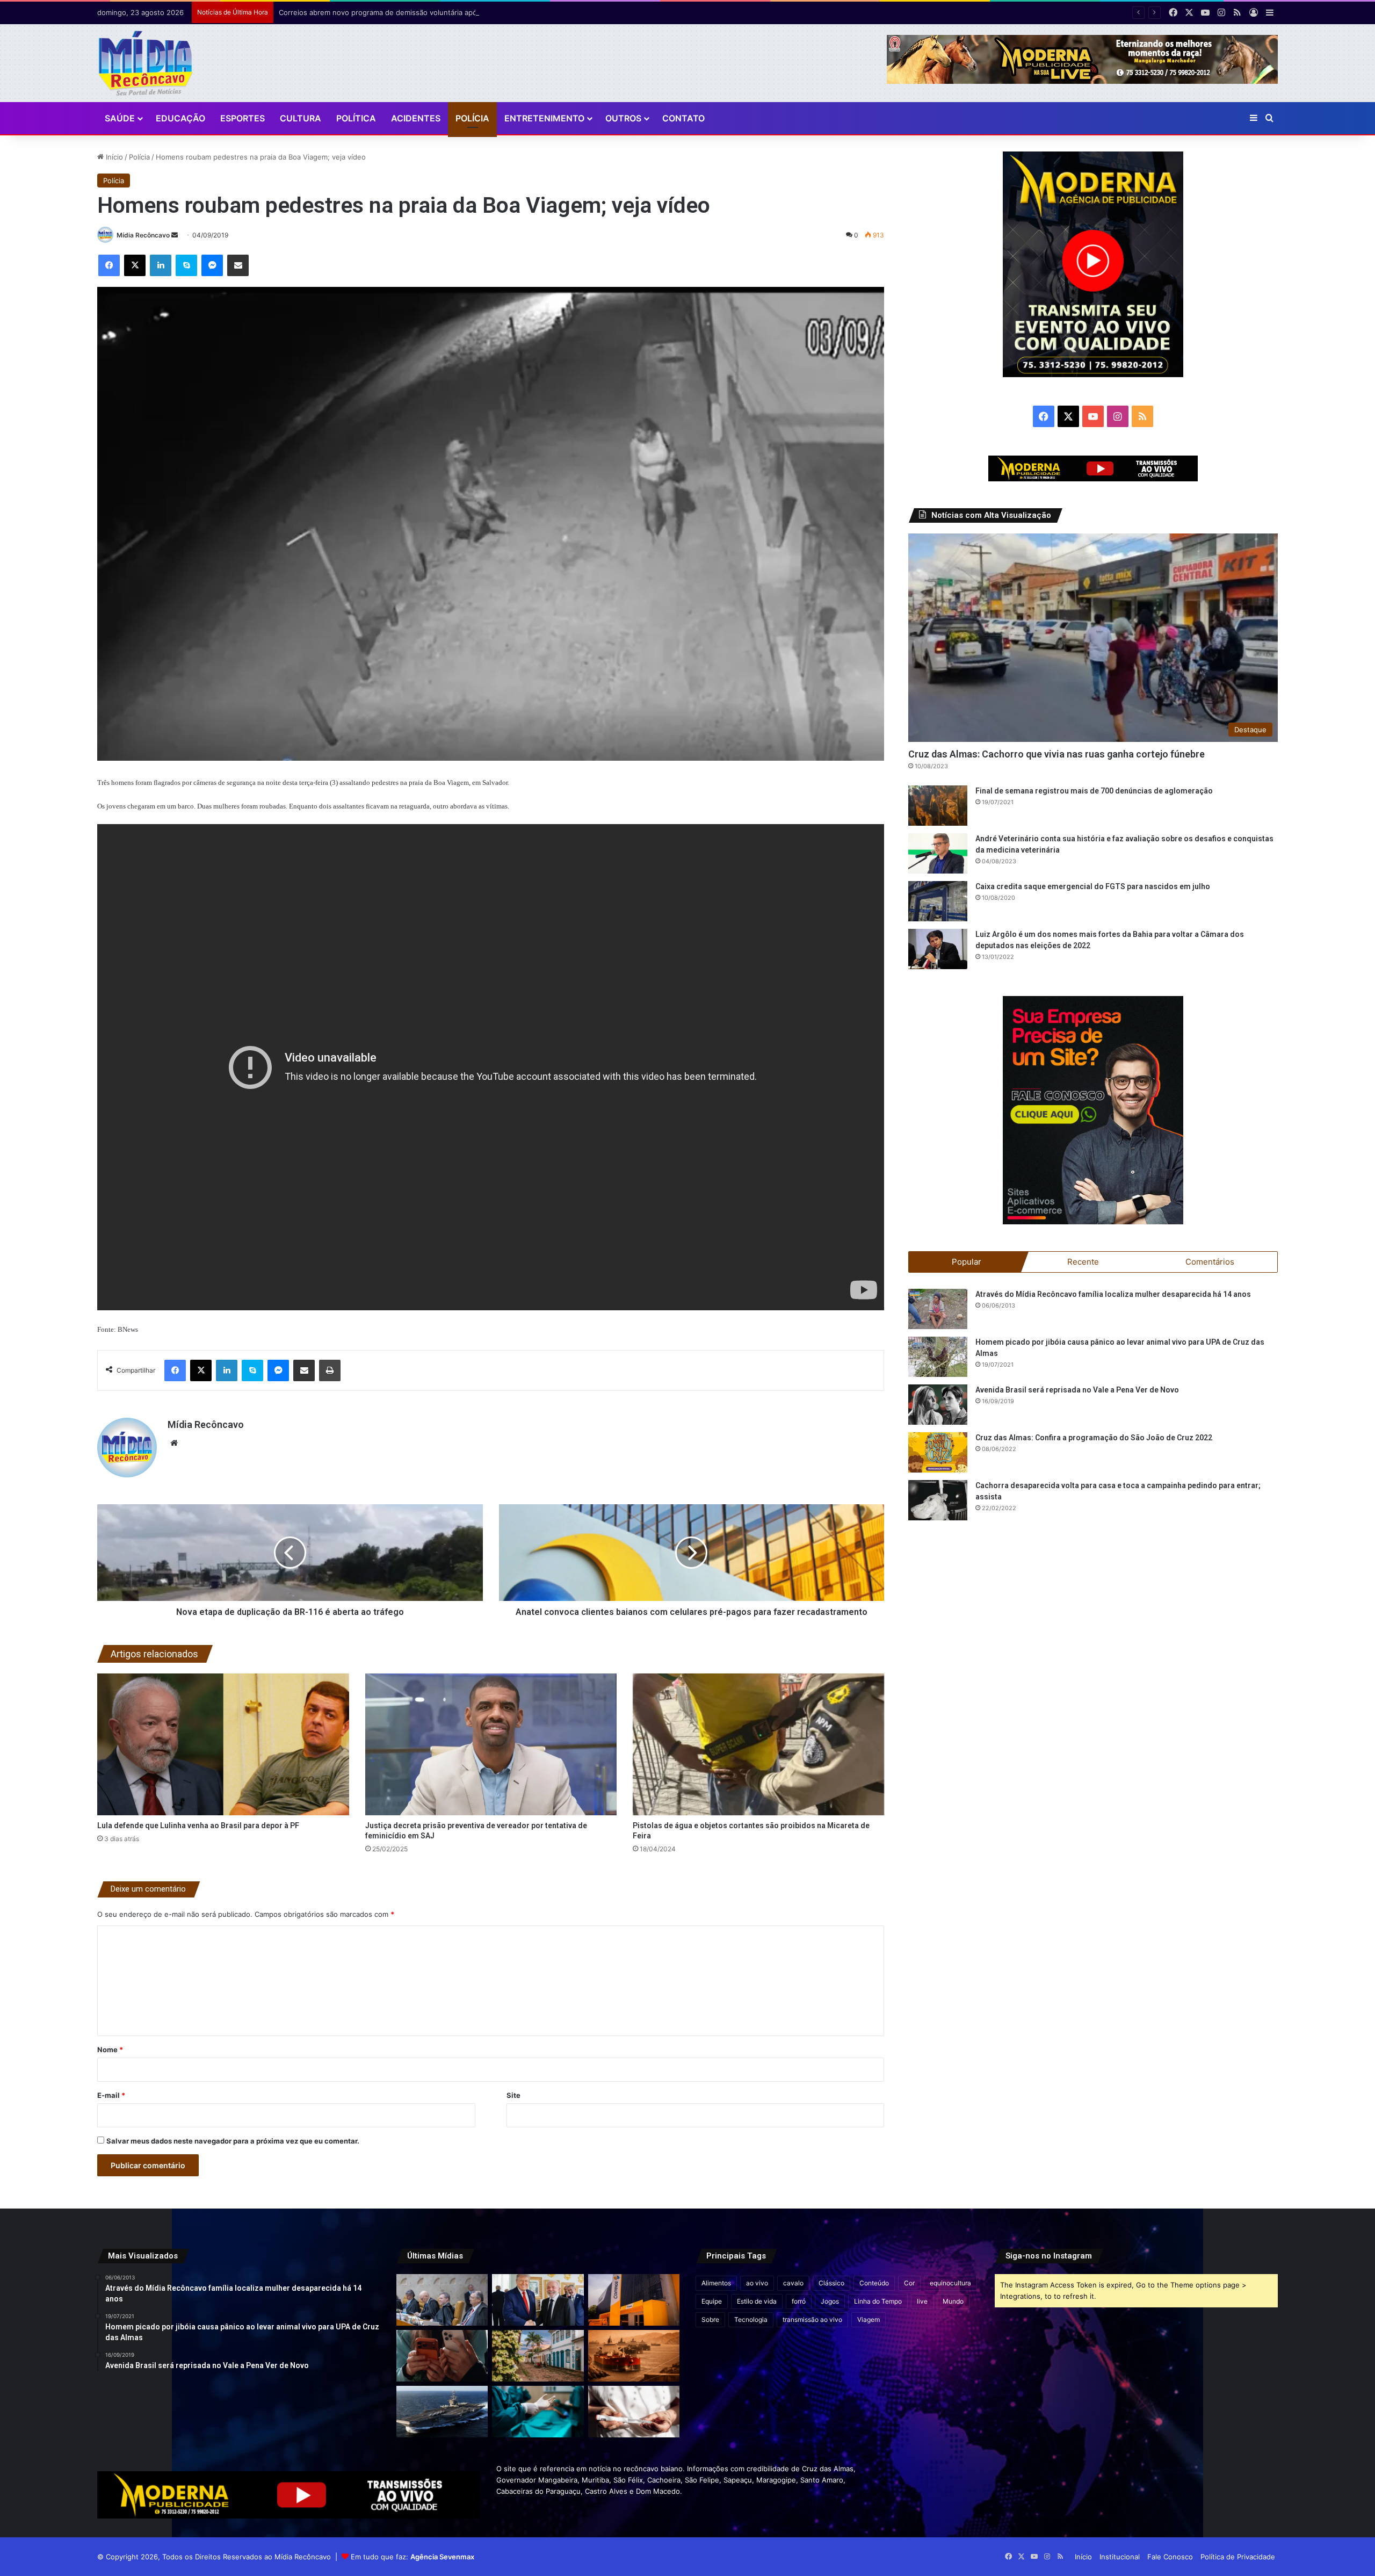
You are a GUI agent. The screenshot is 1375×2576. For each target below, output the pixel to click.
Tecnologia (751, 2319)
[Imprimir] (330, 1370)
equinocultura (950, 2283)
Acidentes (416, 118)
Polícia (472, 118)
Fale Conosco (1170, 2557)
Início (113, 157)
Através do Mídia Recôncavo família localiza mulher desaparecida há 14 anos (1113, 1294)
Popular (967, 1262)
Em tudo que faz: (412, 2557)
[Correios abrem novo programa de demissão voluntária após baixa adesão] (634, 2300)
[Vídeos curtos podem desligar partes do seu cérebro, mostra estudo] (442, 2356)
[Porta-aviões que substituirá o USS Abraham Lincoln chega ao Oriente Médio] (442, 2412)
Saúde (120, 118)
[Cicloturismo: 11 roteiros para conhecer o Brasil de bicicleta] (538, 2356)
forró (799, 2301)
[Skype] (186, 265)
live (922, 2301)
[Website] (174, 1443)
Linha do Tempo (878, 2301)
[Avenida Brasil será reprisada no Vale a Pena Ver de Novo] (938, 1405)
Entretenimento (544, 118)
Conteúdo (874, 2283)
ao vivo (757, 2283)
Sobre (710, 2319)
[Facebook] (109, 265)
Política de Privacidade (1238, 2557)
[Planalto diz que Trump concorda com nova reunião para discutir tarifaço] (538, 2300)
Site (513, 2095)
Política (356, 118)
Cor (909, 2283)
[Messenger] (212, 265)
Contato (683, 118)
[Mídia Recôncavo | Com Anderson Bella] (145, 63)
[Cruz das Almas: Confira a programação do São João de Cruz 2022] (938, 1452)
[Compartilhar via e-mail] (238, 265)
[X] (135, 265)
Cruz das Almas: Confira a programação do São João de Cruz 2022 (1094, 1438)
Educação (180, 118)
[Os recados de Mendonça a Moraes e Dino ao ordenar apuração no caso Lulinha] (442, 2300)
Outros (623, 118)
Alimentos (716, 2283)
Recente (1083, 1262)
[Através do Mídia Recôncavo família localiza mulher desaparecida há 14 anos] (938, 1309)
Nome (110, 2050)
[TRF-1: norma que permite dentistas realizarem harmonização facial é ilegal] (538, 2412)
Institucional (1120, 2557)
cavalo (793, 2283)
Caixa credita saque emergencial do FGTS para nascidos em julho (1093, 886)
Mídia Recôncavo (143, 235)
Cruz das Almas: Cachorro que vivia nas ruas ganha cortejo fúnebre (1056, 754)
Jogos (830, 2301)
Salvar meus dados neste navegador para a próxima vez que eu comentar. (233, 2141)
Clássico (831, 2283)
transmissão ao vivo (812, 2319)
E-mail (111, 2095)
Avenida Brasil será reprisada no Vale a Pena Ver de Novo (1077, 1390)
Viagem (869, 2319)
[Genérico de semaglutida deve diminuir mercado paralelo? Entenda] (634, 2412)
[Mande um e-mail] (175, 235)
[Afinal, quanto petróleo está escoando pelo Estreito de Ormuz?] (634, 2356)
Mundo (953, 2301)
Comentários (1210, 1262)
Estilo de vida (757, 2301)
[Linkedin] (161, 265)
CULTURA (301, 118)
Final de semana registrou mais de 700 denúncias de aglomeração (1094, 791)
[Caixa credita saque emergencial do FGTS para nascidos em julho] (938, 901)
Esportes (243, 118)
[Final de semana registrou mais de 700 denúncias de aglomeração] (938, 806)
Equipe (712, 2301)
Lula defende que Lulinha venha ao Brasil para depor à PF (198, 1825)
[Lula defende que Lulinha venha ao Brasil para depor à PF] (223, 1744)
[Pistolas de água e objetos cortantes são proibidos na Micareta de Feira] (758, 1744)
